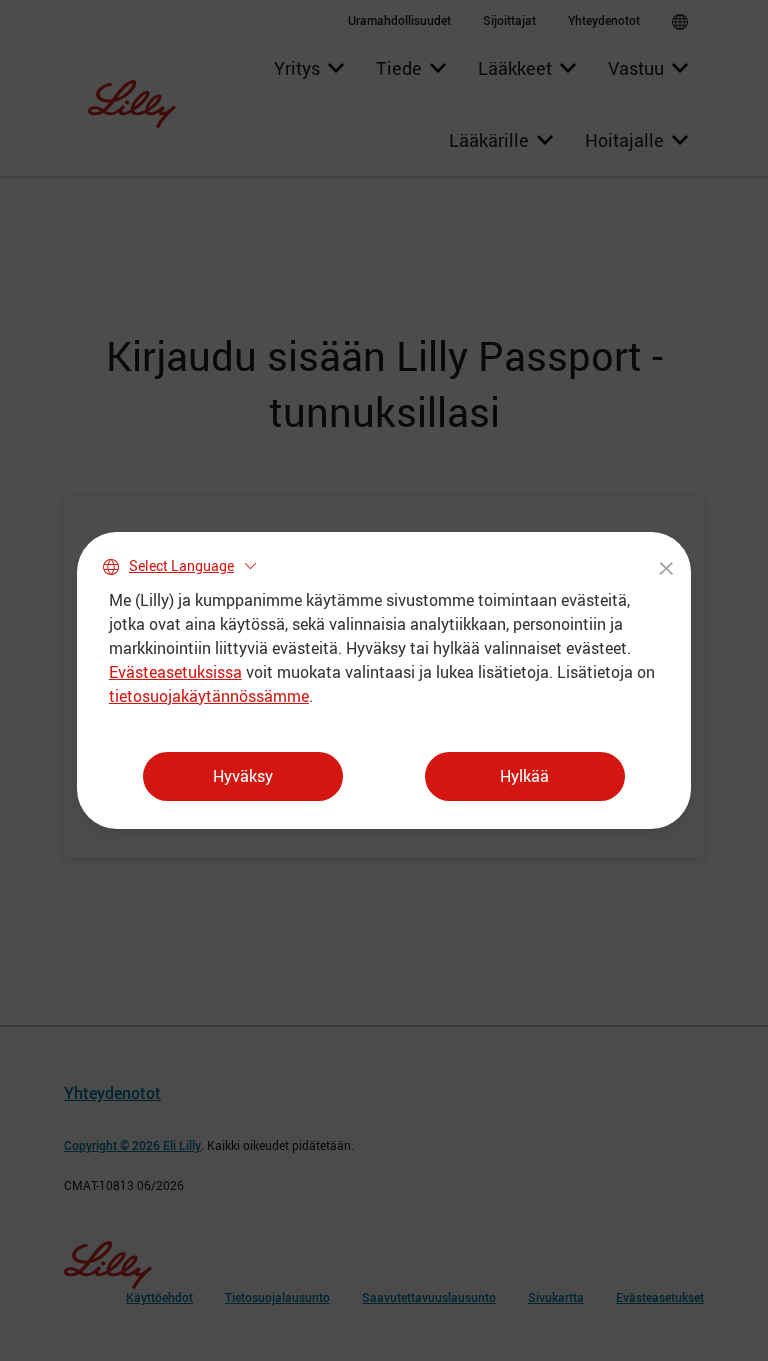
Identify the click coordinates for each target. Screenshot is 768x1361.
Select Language (181, 565)
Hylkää (524, 776)
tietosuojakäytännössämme (209, 696)
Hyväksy (243, 776)
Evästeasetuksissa (175, 672)
